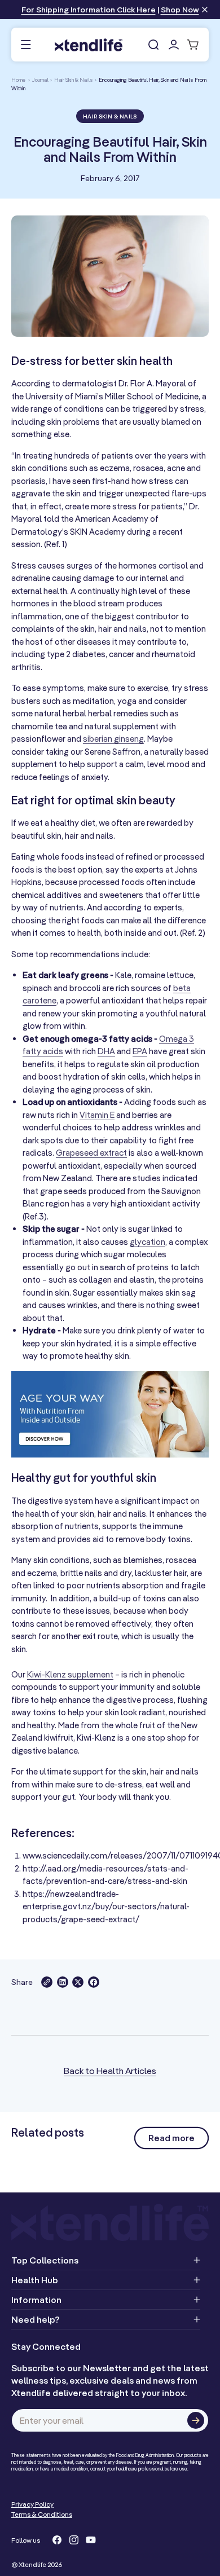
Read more (171, 2138)
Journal (40, 80)
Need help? (36, 2319)
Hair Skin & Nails (74, 80)
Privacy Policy (32, 2504)
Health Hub (35, 2280)
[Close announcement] (205, 10)
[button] (26, 45)
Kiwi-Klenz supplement (70, 1674)
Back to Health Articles (110, 2071)
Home (18, 80)
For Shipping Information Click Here (89, 10)
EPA (140, 1051)
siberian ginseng (113, 739)
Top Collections (45, 2260)
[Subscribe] (196, 2420)
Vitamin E (97, 1115)
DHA (106, 1051)
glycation (148, 1242)
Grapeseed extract (91, 1153)
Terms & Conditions (42, 2514)
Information (36, 2300)
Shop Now (180, 10)
